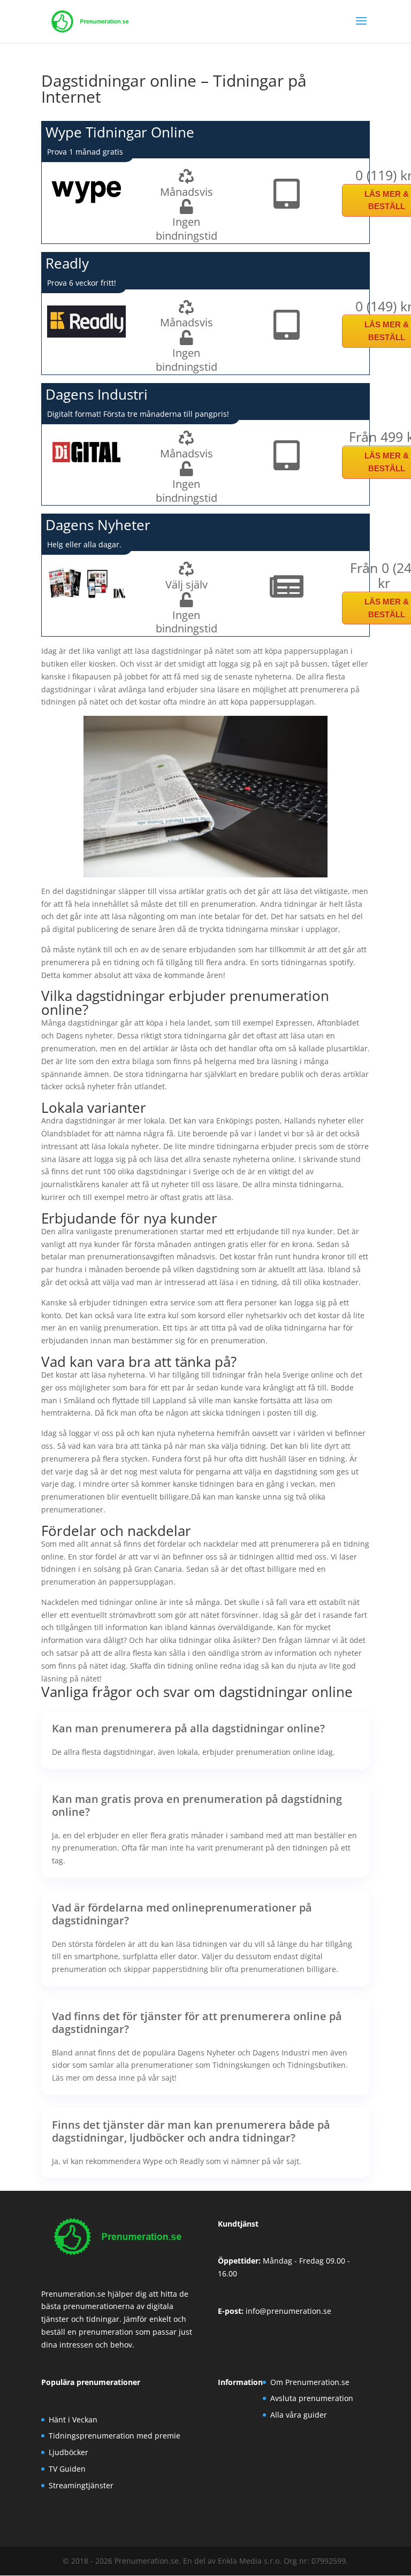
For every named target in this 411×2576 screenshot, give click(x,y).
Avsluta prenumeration (312, 2398)
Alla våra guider (299, 2415)
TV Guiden (67, 2469)
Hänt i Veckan (73, 2420)
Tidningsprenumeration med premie (115, 2436)
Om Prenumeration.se (310, 2382)
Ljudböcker (68, 2452)
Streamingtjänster (81, 2485)
